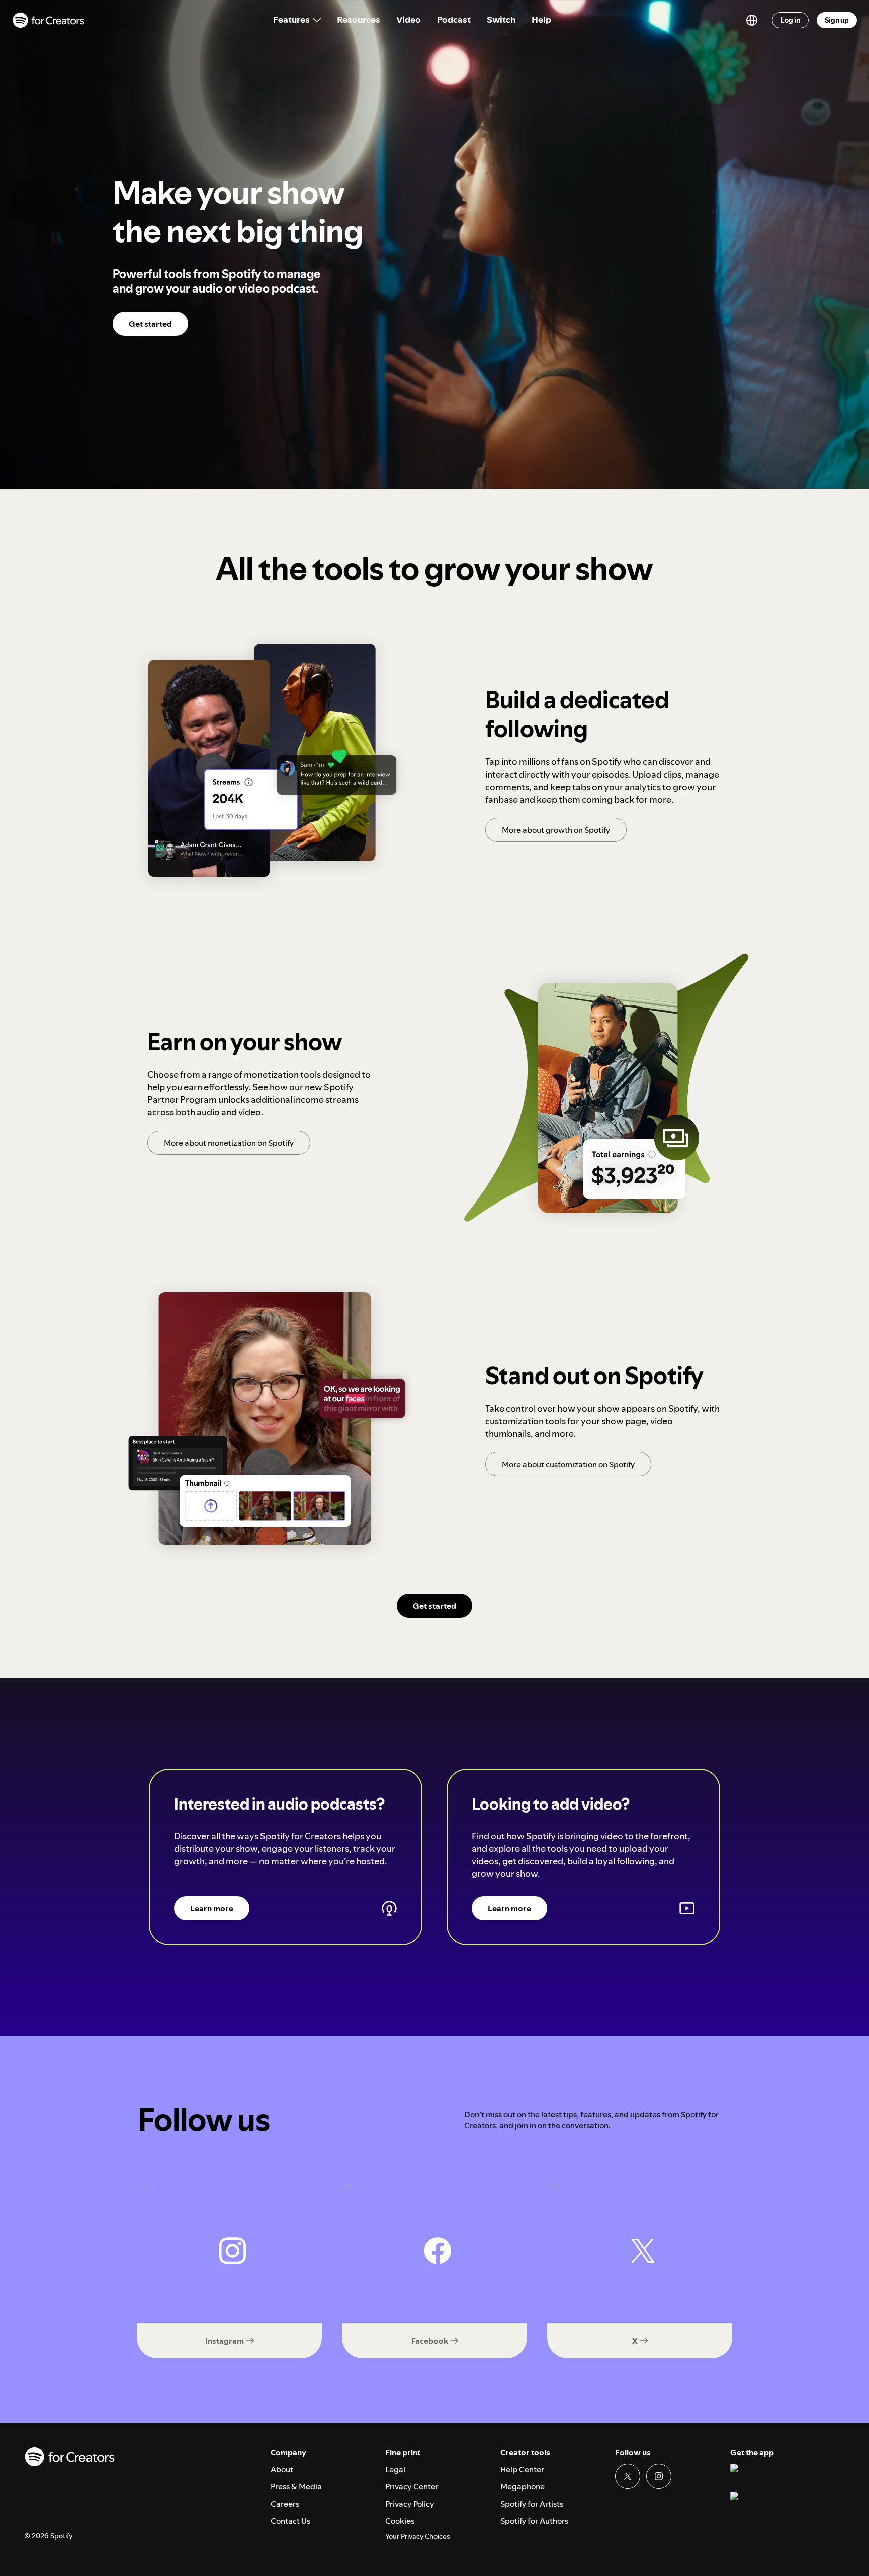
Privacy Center (412, 2486)
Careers (285, 2504)
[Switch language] (752, 20)
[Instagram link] (659, 2476)
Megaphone (523, 2486)
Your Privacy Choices (417, 2537)
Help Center (522, 2469)
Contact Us (290, 2521)
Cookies (400, 2521)
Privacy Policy (410, 2504)
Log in (790, 20)
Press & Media (296, 2486)
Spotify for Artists (532, 2504)
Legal (395, 2469)
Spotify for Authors (534, 2521)
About (282, 2469)
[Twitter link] (628, 2476)
